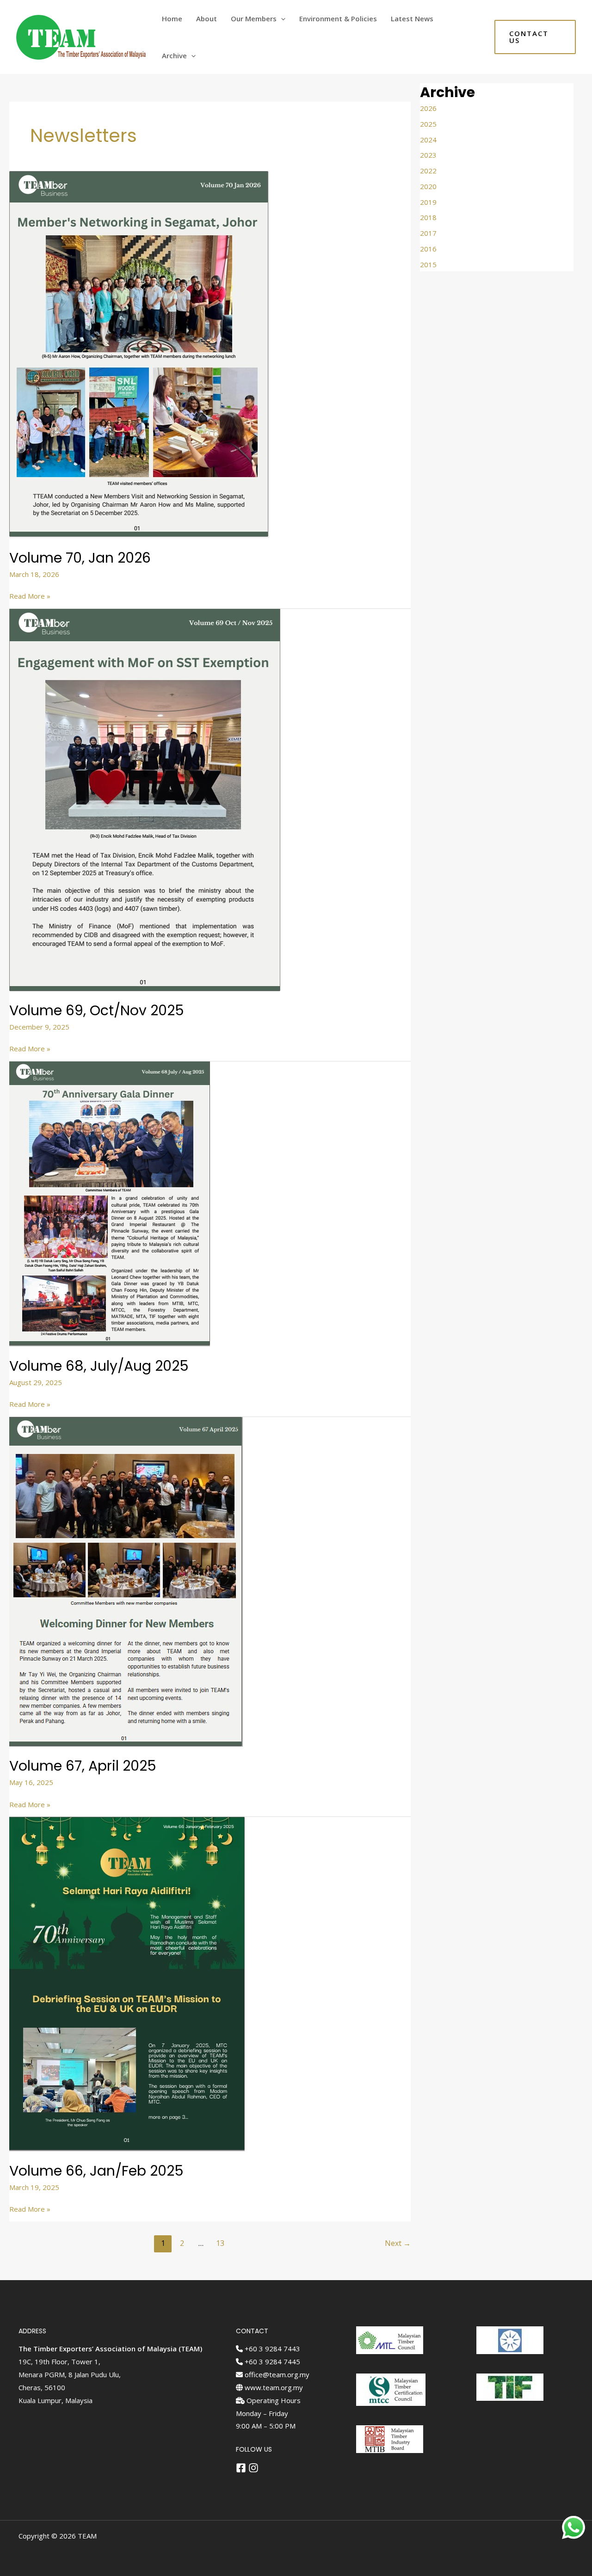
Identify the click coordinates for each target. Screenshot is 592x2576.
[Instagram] (253, 2468)
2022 (428, 171)
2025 (428, 124)
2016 (428, 249)
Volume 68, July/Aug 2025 (99, 1366)
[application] (281, 18)
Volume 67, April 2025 (83, 1766)
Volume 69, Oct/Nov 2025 (97, 1010)
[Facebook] (241, 2468)
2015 (428, 264)
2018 (428, 217)
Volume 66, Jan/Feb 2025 (96, 2171)
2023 (428, 155)
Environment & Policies (338, 18)
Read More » (30, 595)
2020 (428, 186)
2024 (428, 140)
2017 (428, 233)
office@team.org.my (276, 2374)
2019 (428, 202)
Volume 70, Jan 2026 (80, 558)
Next (398, 2243)
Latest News (412, 18)
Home (172, 18)
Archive (174, 55)
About (207, 18)
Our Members (254, 18)
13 (220, 2243)
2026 (428, 108)
